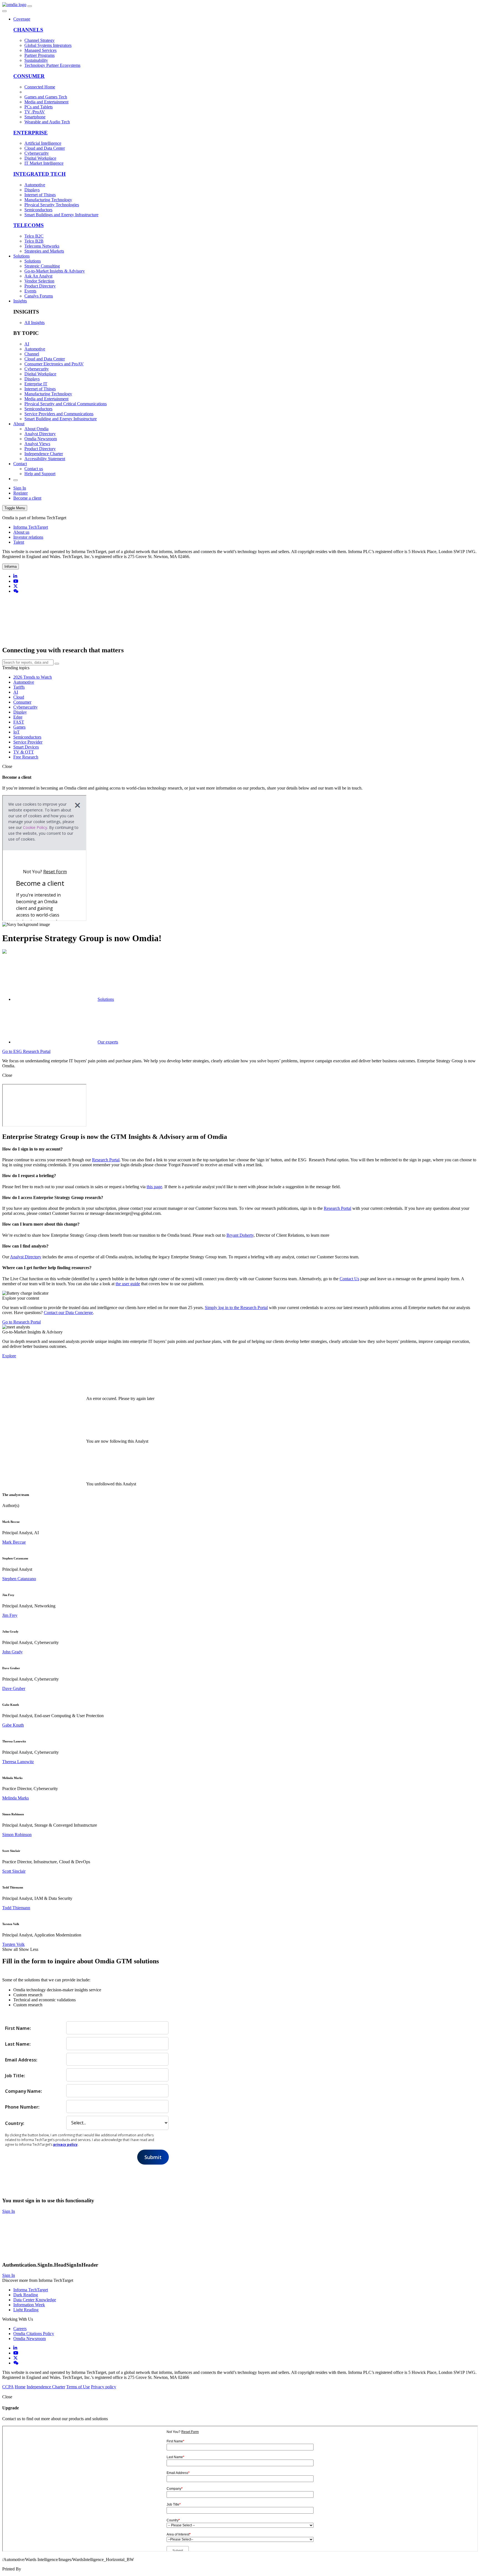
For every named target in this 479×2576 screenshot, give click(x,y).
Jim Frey (10, 1615)
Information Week (29, 2305)
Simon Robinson (17, 1835)
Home (20, 2387)
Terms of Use (78, 2387)
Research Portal (106, 1160)
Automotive (24, 682)
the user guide (128, 1284)
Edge (18, 717)
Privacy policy (104, 2387)
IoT (16, 732)
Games (19, 727)
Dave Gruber (14, 1688)
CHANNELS (28, 30)
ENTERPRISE (30, 133)
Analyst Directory (26, 1257)
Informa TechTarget (31, 527)
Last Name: (18, 2044)
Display (20, 712)
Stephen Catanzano (19, 1579)
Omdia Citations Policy (34, 2334)
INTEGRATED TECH (40, 174)
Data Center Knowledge (35, 2300)
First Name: (18, 2028)
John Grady (12, 1652)
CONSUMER (29, 76)
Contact (20, 464)
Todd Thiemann (16, 1908)
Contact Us (349, 1279)
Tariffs (19, 687)
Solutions (21, 256)
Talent (19, 542)
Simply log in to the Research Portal (236, 1308)
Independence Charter (46, 2387)
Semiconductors (27, 737)
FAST (19, 722)
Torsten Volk (13, 1944)
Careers (20, 2329)
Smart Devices (26, 747)
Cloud (19, 697)
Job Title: (15, 2075)
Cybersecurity (26, 707)
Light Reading (26, 2310)
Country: (15, 2123)
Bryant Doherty (240, 1235)
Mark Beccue (14, 1542)
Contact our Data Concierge (68, 1313)
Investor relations (28, 537)
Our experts (108, 1042)
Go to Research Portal (21, 1322)
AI (16, 692)
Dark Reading (26, 2295)
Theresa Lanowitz (18, 1762)
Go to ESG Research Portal (26, 1051)
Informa (11, 567)
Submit (153, 2157)
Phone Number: (22, 2107)
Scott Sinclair (14, 1871)
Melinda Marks (16, 1798)
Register (21, 493)
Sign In (20, 488)
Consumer (22, 702)
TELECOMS (29, 225)
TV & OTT (24, 752)
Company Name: (23, 2091)
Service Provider (28, 742)
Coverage (22, 19)
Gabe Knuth (13, 1725)
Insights (20, 301)
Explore (9, 1356)
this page (154, 1187)
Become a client (27, 498)
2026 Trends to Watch (33, 677)
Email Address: (21, 2060)
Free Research (26, 757)
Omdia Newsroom (30, 2339)
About (19, 424)
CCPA (8, 2387)
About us (21, 532)
